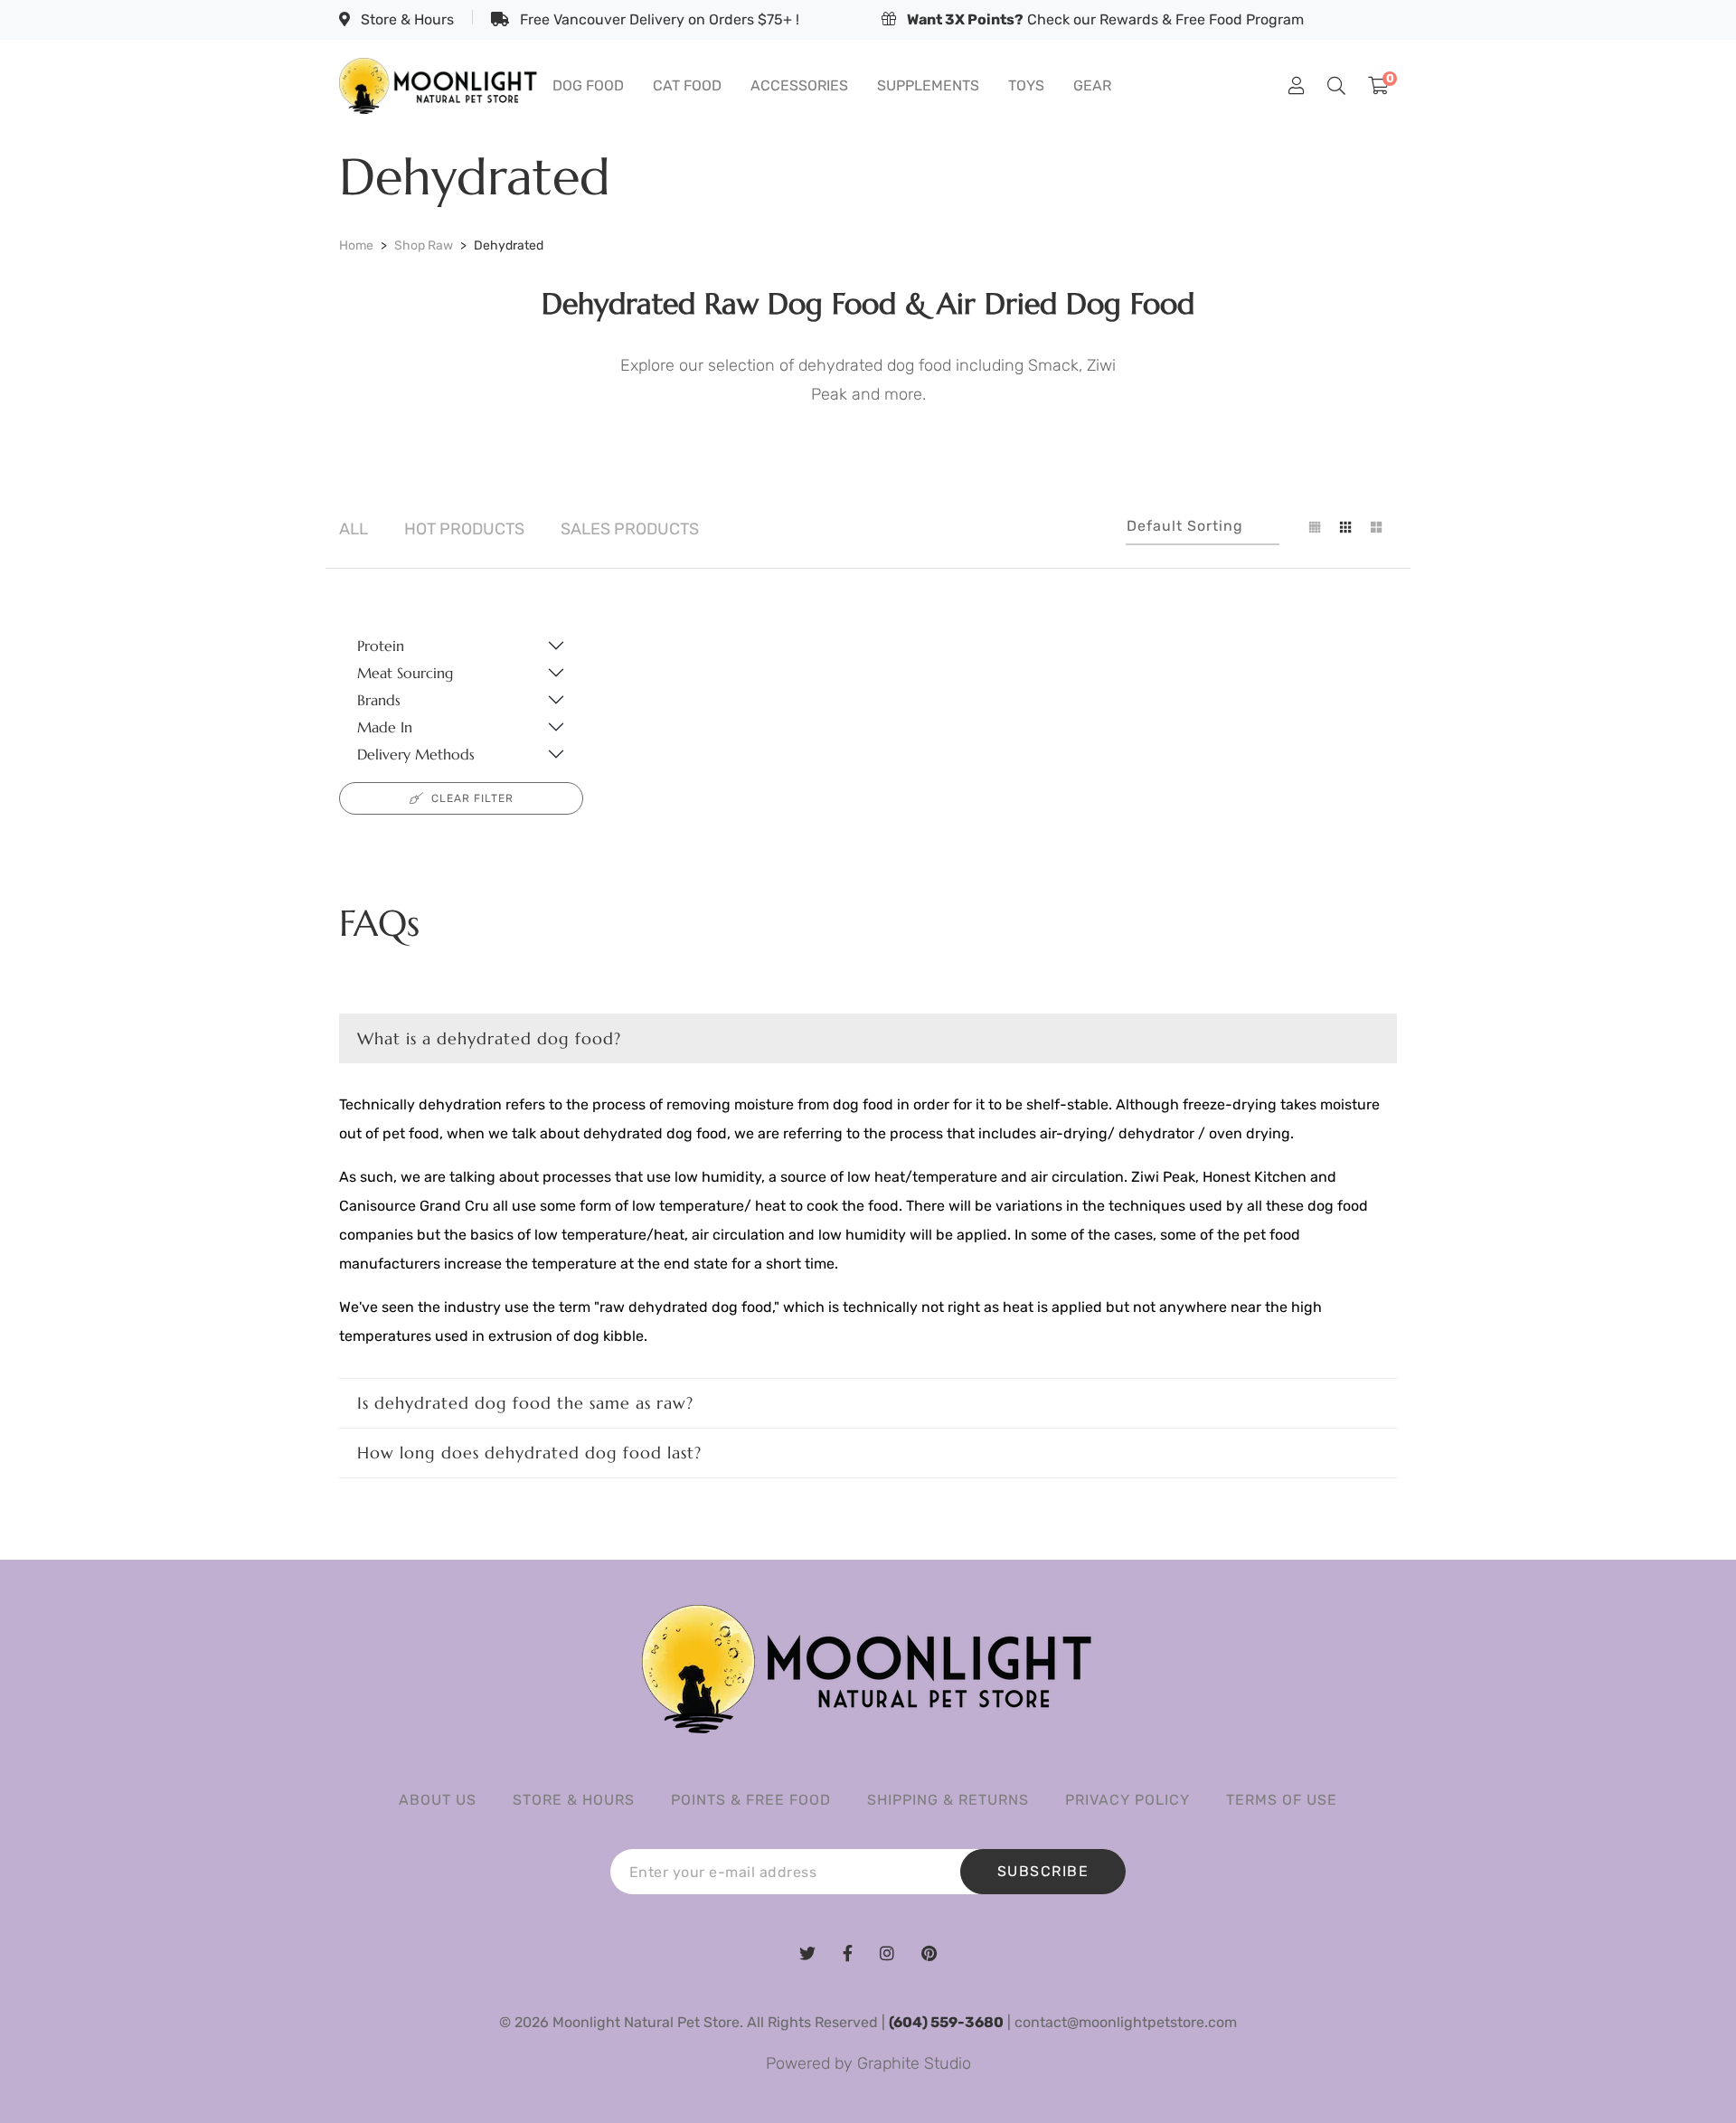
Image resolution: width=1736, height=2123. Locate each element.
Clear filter (472, 798)
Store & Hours (406, 19)
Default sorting (1185, 526)
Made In (385, 727)
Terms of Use (1282, 1800)
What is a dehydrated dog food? (489, 1038)
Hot (464, 529)
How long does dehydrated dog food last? (529, 1453)
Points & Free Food (751, 1800)
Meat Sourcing (405, 673)
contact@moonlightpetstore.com (1126, 2022)
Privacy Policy (1127, 1800)
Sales (630, 529)
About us (438, 1800)
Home (356, 245)
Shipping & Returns (948, 1800)
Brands (379, 700)
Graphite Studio (914, 2063)
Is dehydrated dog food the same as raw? (525, 1403)
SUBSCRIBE (1043, 1871)
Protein (381, 646)
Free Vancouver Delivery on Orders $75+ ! (658, 19)
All (354, 529)
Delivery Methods (416, 754)
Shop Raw (424, 245)
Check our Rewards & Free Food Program (1105, 19)
